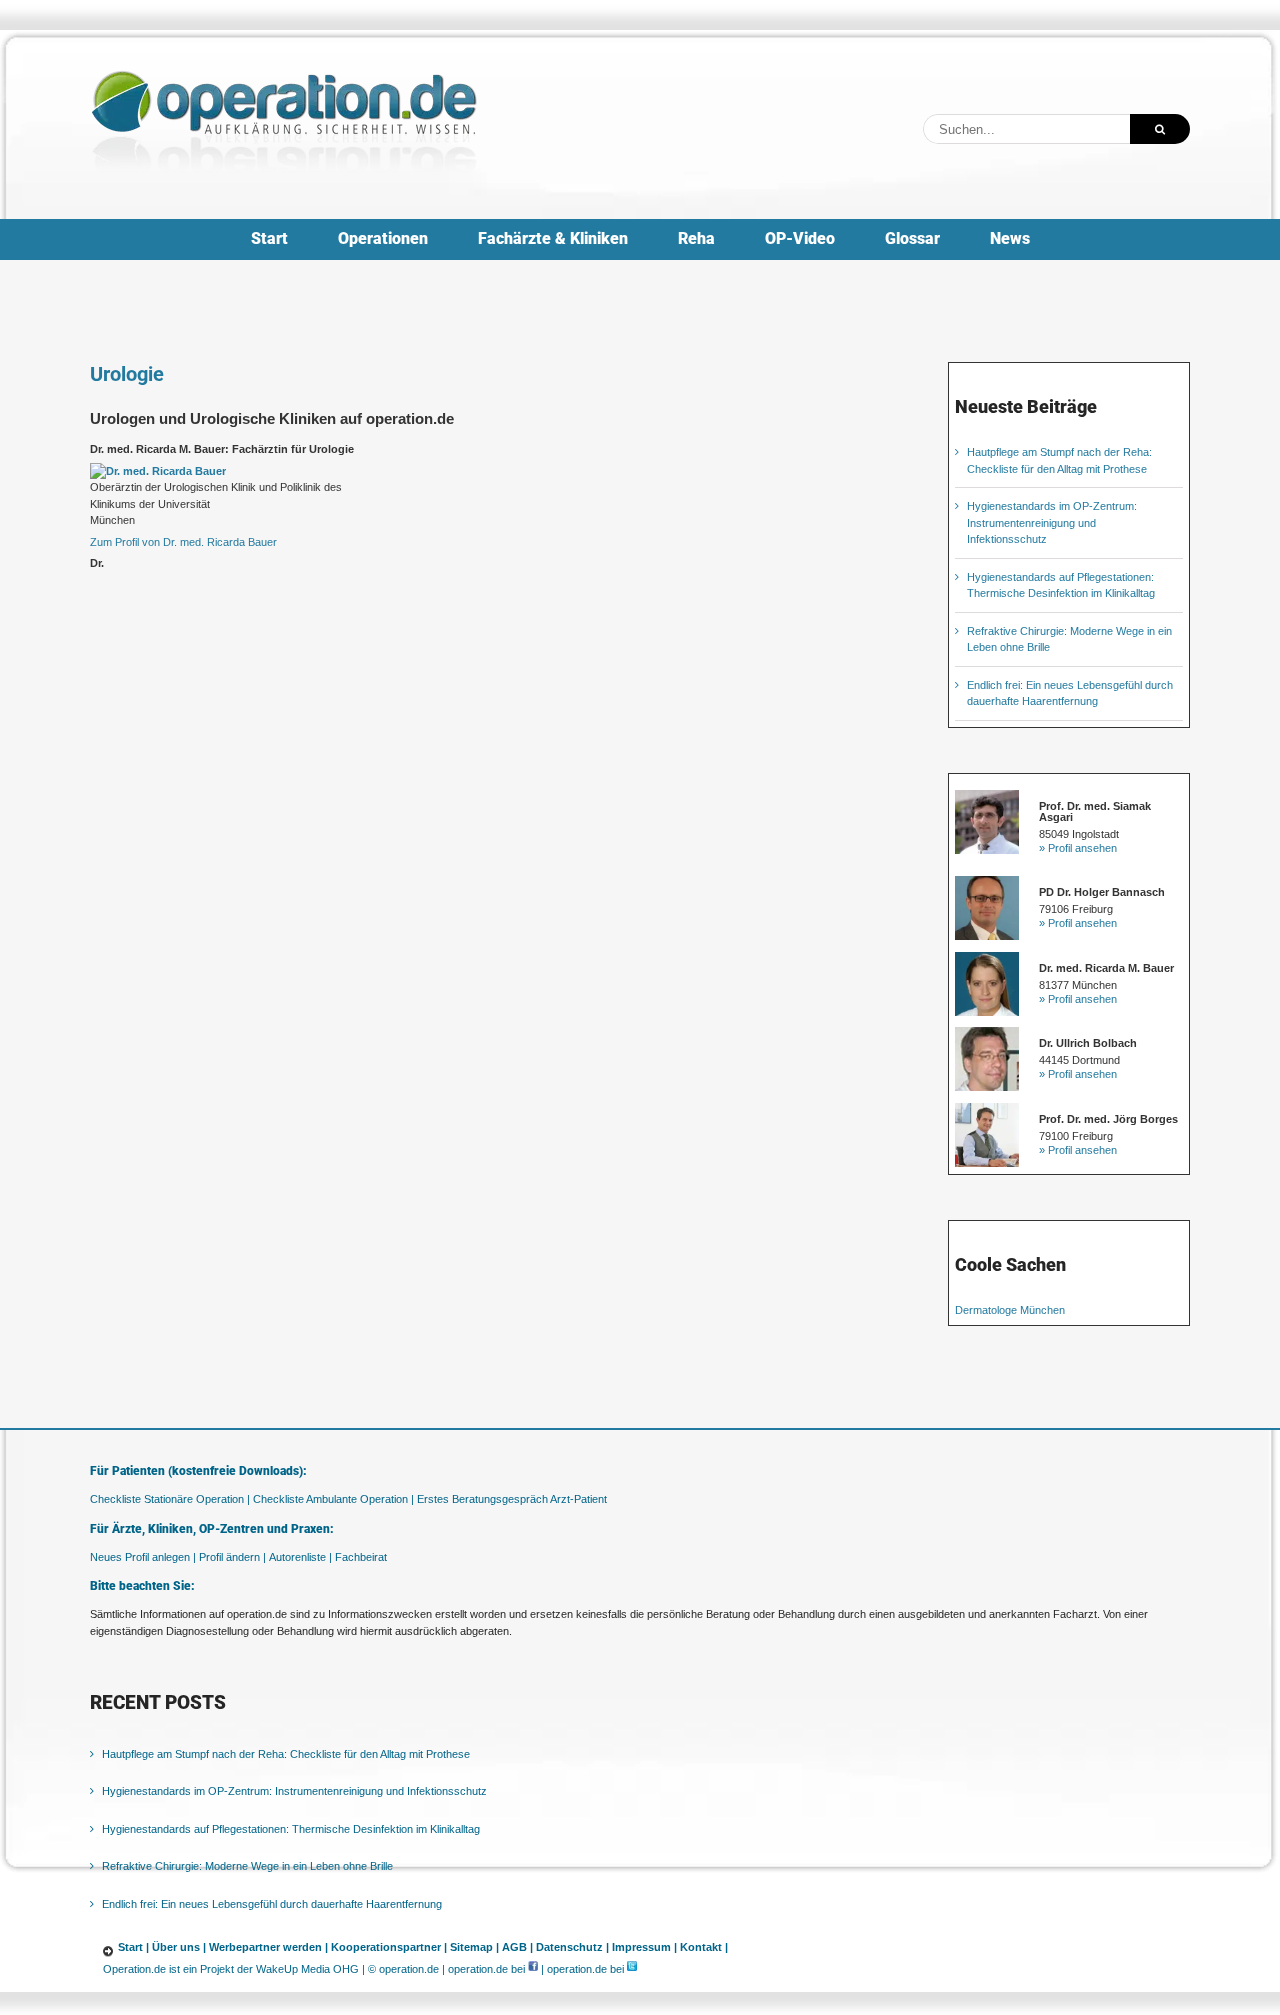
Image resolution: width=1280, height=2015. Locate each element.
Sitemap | (474, 1947)
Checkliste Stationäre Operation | (170, 1499)
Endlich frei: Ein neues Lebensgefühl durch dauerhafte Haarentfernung (272, 1904)
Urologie (127, 374)
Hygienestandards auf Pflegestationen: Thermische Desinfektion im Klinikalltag (291, 1829)
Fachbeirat (361, 1557)
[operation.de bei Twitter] (632, 1969)
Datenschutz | (572, 1947)
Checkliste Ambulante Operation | (333, 1499)
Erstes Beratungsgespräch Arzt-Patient (512, 1499)
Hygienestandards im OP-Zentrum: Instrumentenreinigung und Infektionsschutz (1052, 522)
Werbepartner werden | (268, 1947)
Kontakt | (704, 1947)
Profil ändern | (232, 1557)
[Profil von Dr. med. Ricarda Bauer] (158, 471)
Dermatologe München (1010, 1310)
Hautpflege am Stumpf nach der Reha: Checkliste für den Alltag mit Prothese (286, 1754)
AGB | (517, 1947)
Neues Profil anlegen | (143, 1557)
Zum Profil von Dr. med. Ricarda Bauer (183, 542)
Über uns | (179, 1947)
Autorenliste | (300, 1557)
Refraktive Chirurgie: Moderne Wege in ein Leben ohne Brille (247, 1866)
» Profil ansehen (1078, 848)
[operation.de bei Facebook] (533, 1969)
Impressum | (644, 1947)
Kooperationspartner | (389, 1947)
